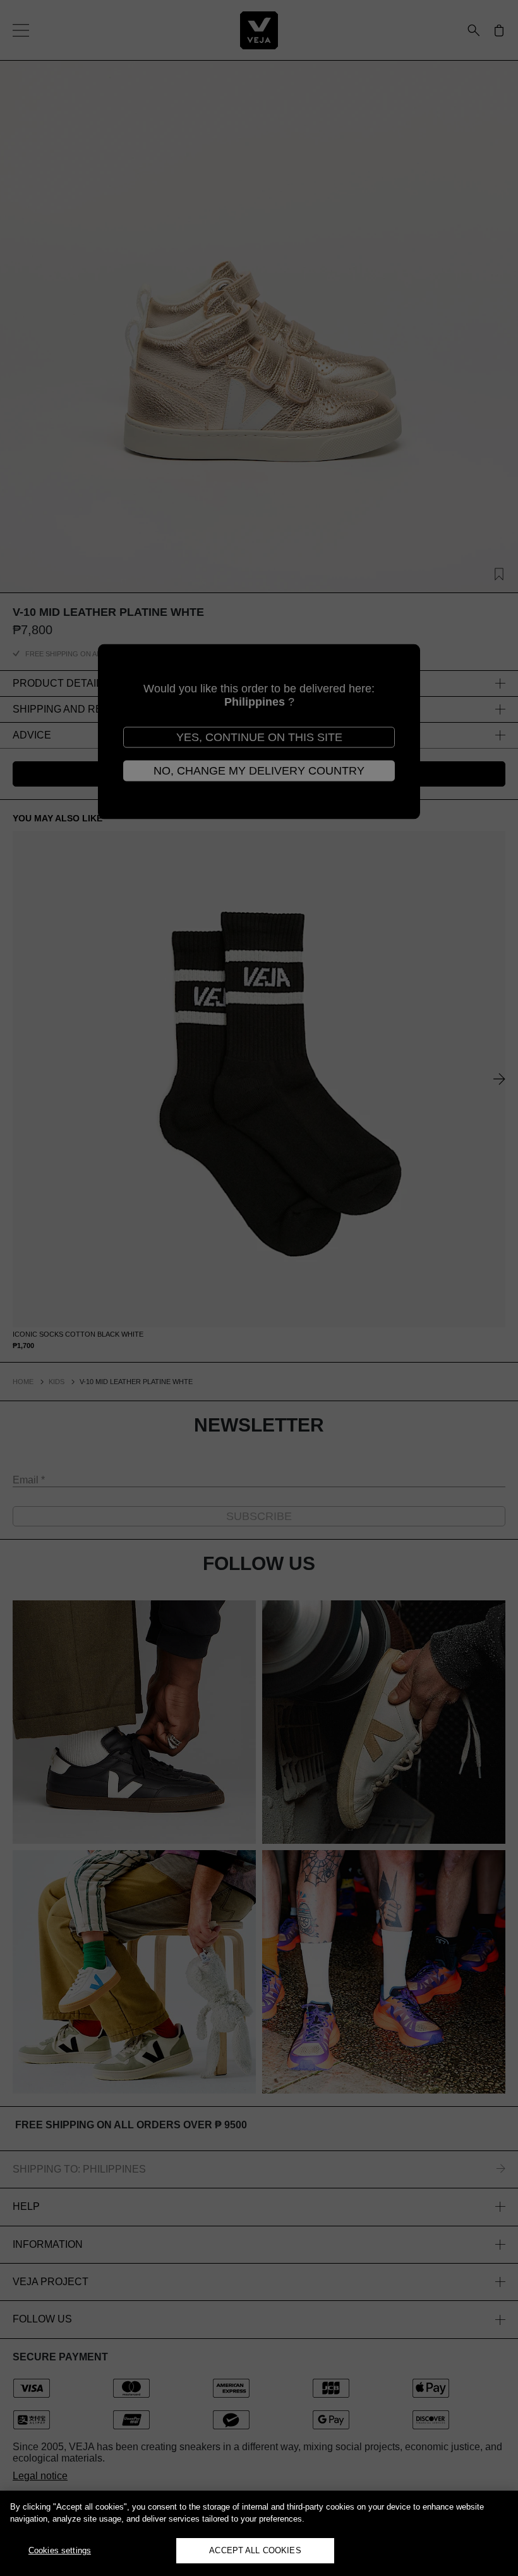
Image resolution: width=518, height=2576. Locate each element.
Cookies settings (60, 2550)
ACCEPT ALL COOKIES (255, 2550)
